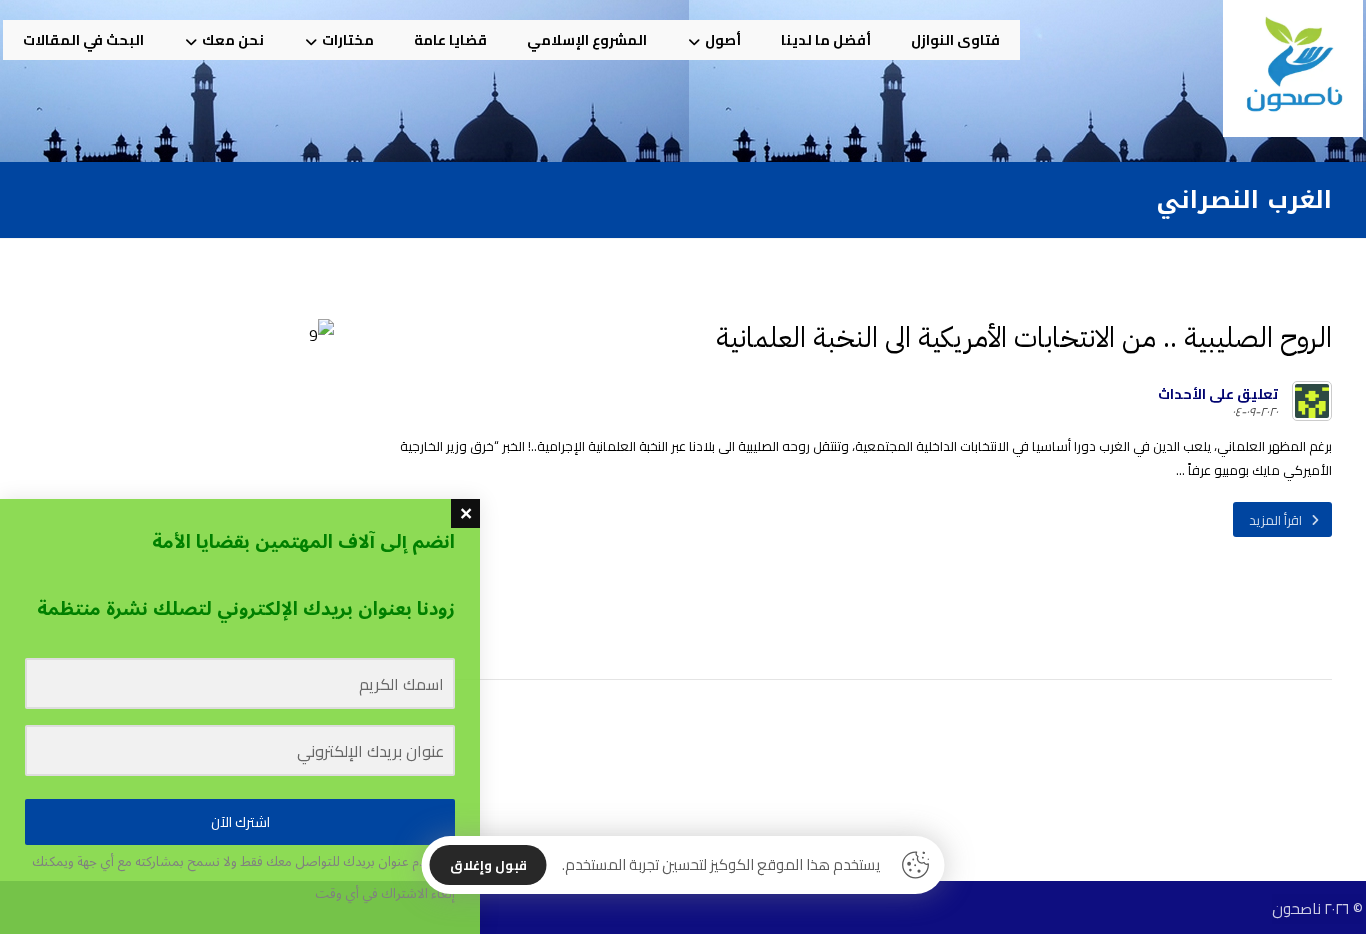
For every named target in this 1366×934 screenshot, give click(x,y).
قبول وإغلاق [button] (488, 865)
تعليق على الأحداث (1218, 394)
